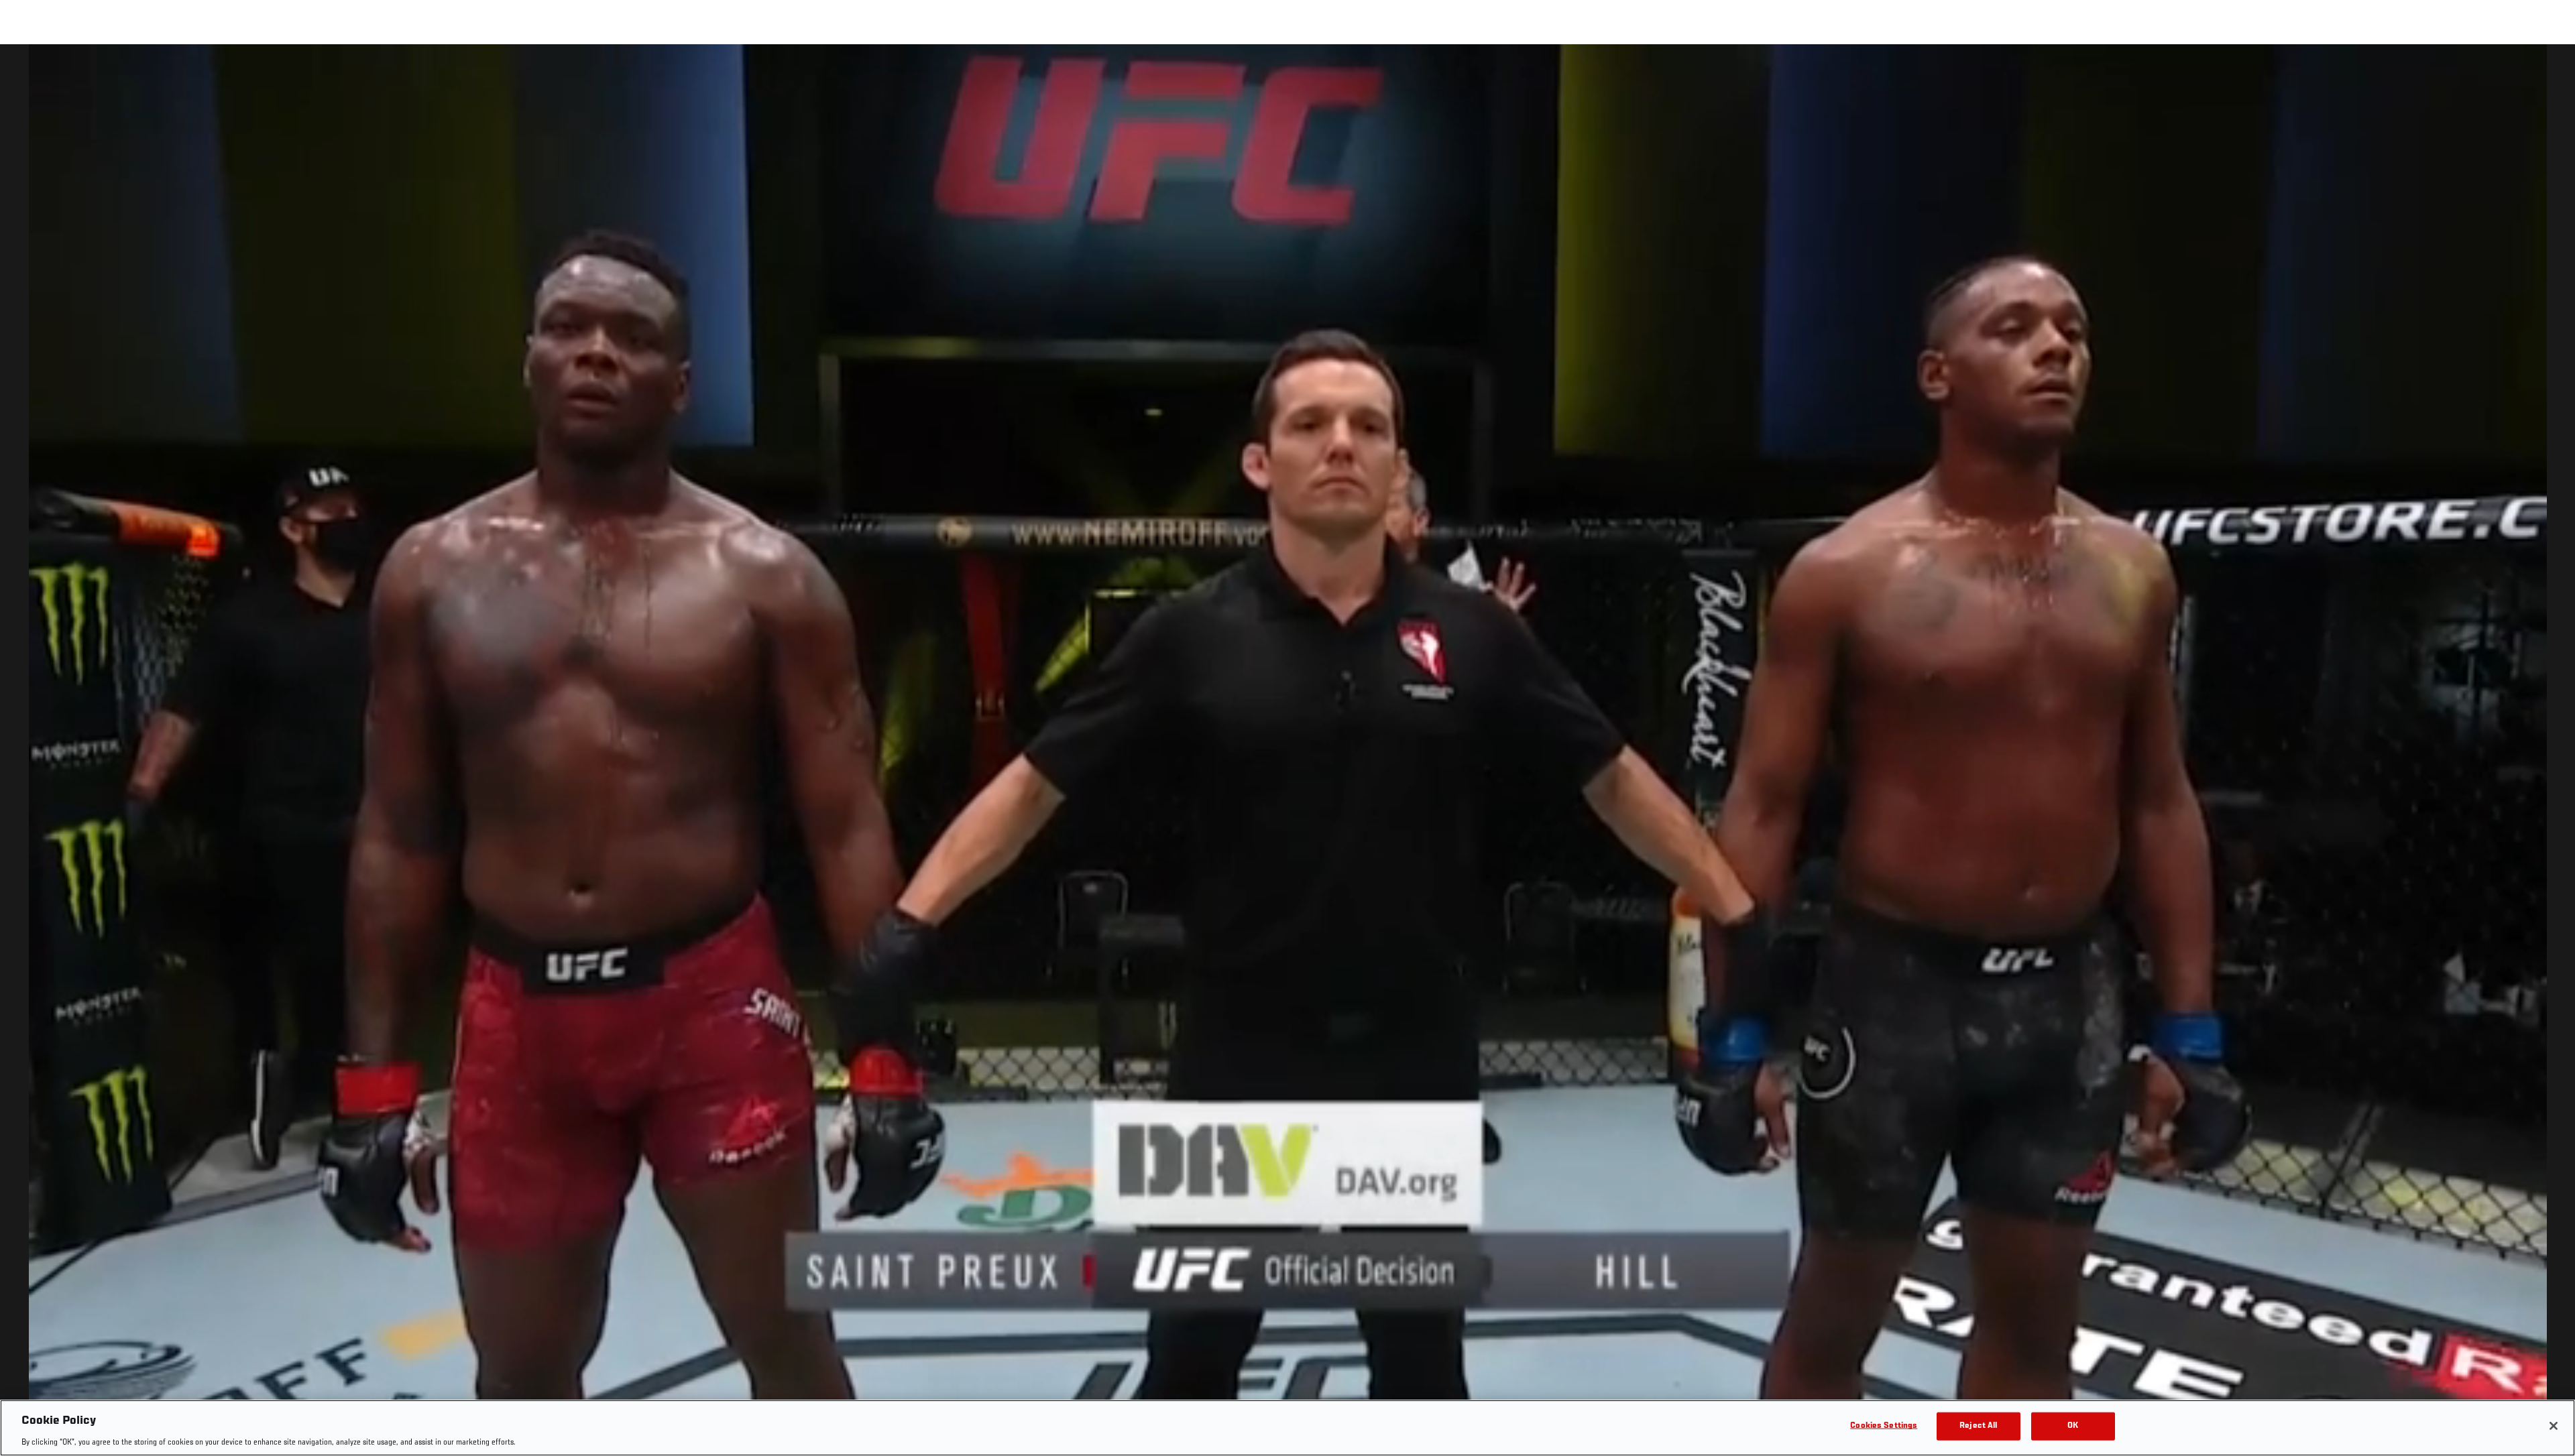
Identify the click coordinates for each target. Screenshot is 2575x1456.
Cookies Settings (1884, 1425)
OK (2073, 1425)
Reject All (1978, 1425)
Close (2550, 71)
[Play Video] (1288, 752)
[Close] (2554, 1426)
